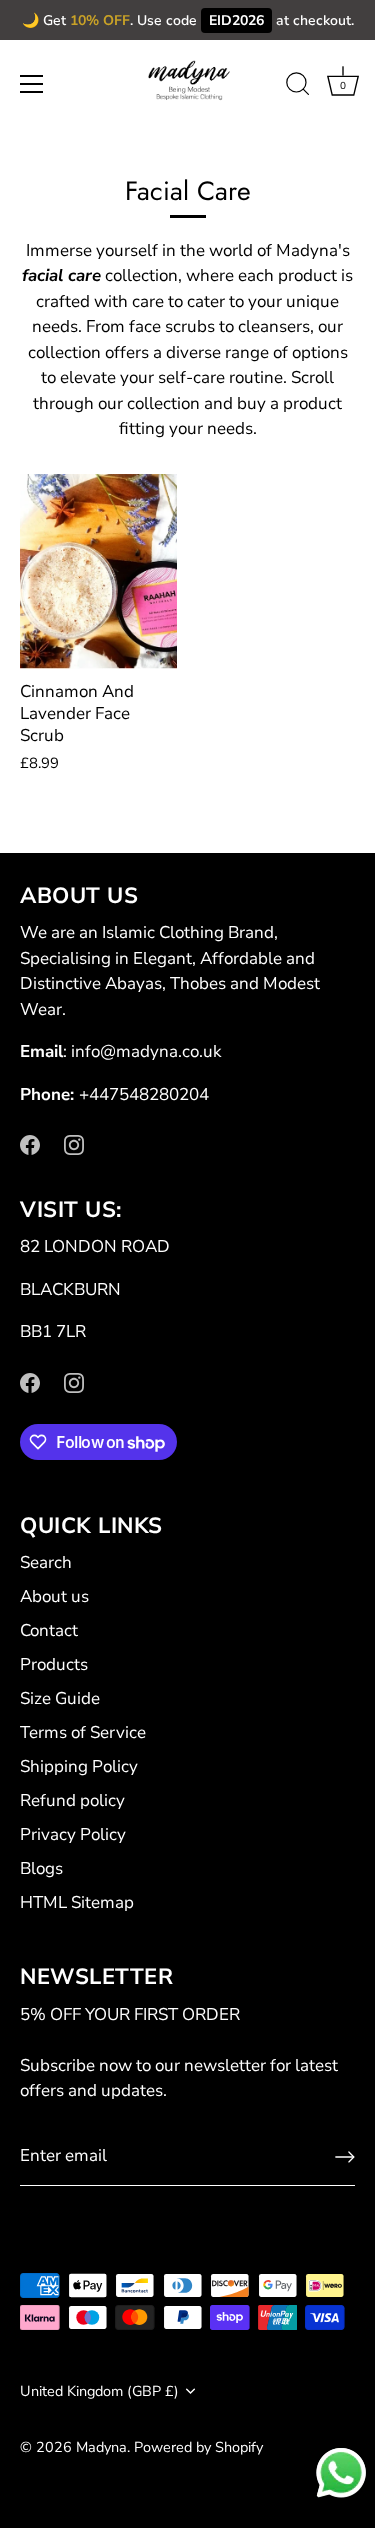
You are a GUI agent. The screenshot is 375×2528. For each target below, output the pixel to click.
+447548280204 (144, 1094)
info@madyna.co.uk (146, 1051)
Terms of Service (83, 1732)
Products (54, 1664)
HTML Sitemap (77, 1902)
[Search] (298, 87)
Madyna (101, 2447)
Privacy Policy (73, 1834)
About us (54, 1596)
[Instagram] (74, 1143)
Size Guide (60, 1698)
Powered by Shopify (198, 2447)
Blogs (41, 1868)
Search (46, 1562)
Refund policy (72, 1800)
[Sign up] (345, 2157)
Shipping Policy (79, 1766)
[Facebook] (30, 1143)
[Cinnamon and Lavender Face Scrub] (98, 572)
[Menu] (32, 84)
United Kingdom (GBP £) (99, 2391)
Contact (49, 1630)
